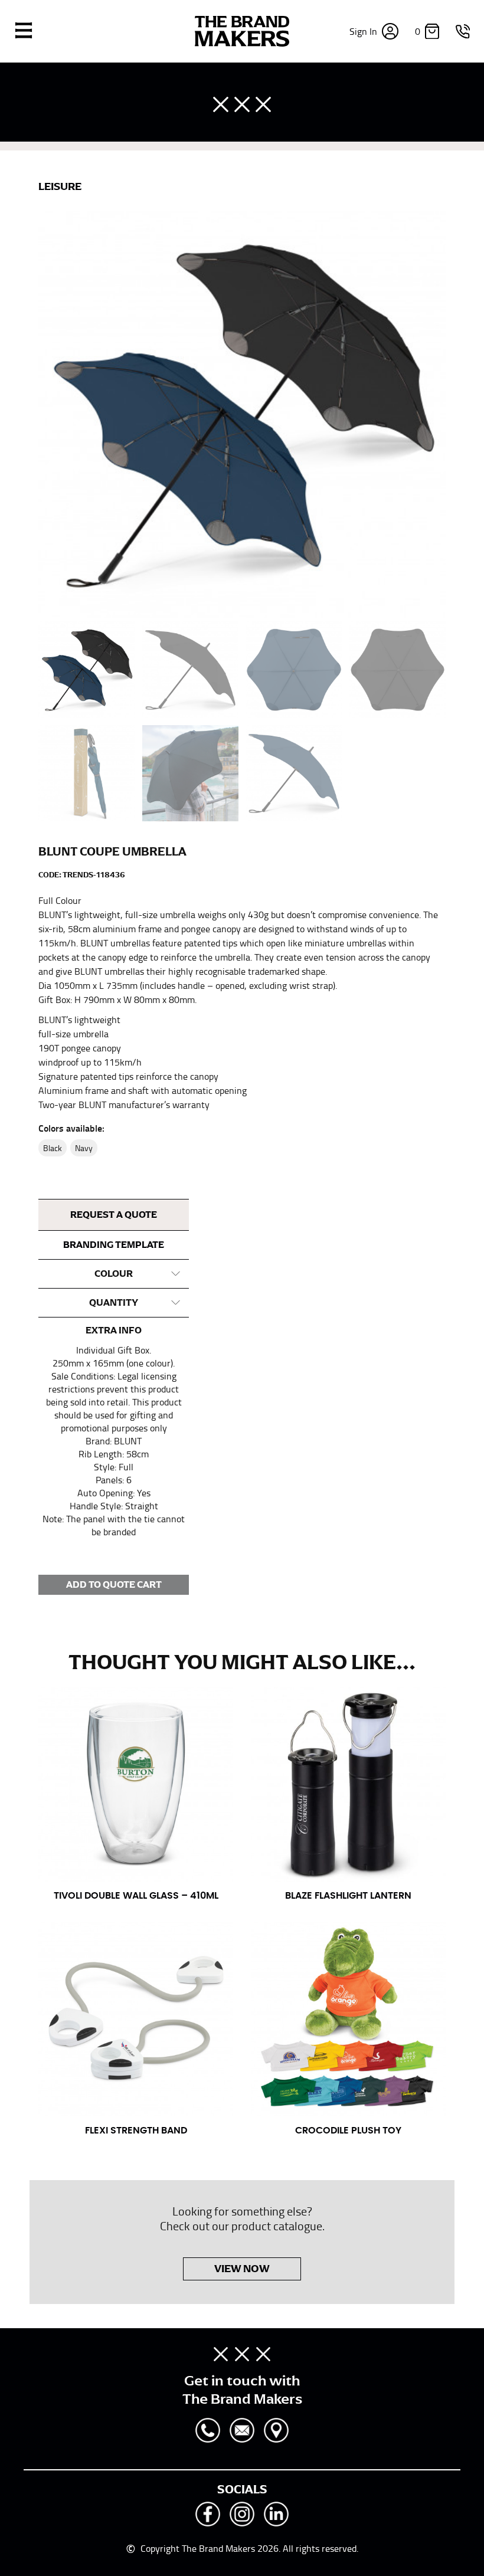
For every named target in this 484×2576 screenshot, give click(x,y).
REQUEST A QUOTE (114, 1215)
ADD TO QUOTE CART (114, 1585)
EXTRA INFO (114, 1330)
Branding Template (114, 1245)
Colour (114, 1274)
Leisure (60, 186)
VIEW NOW (242, 2269)
